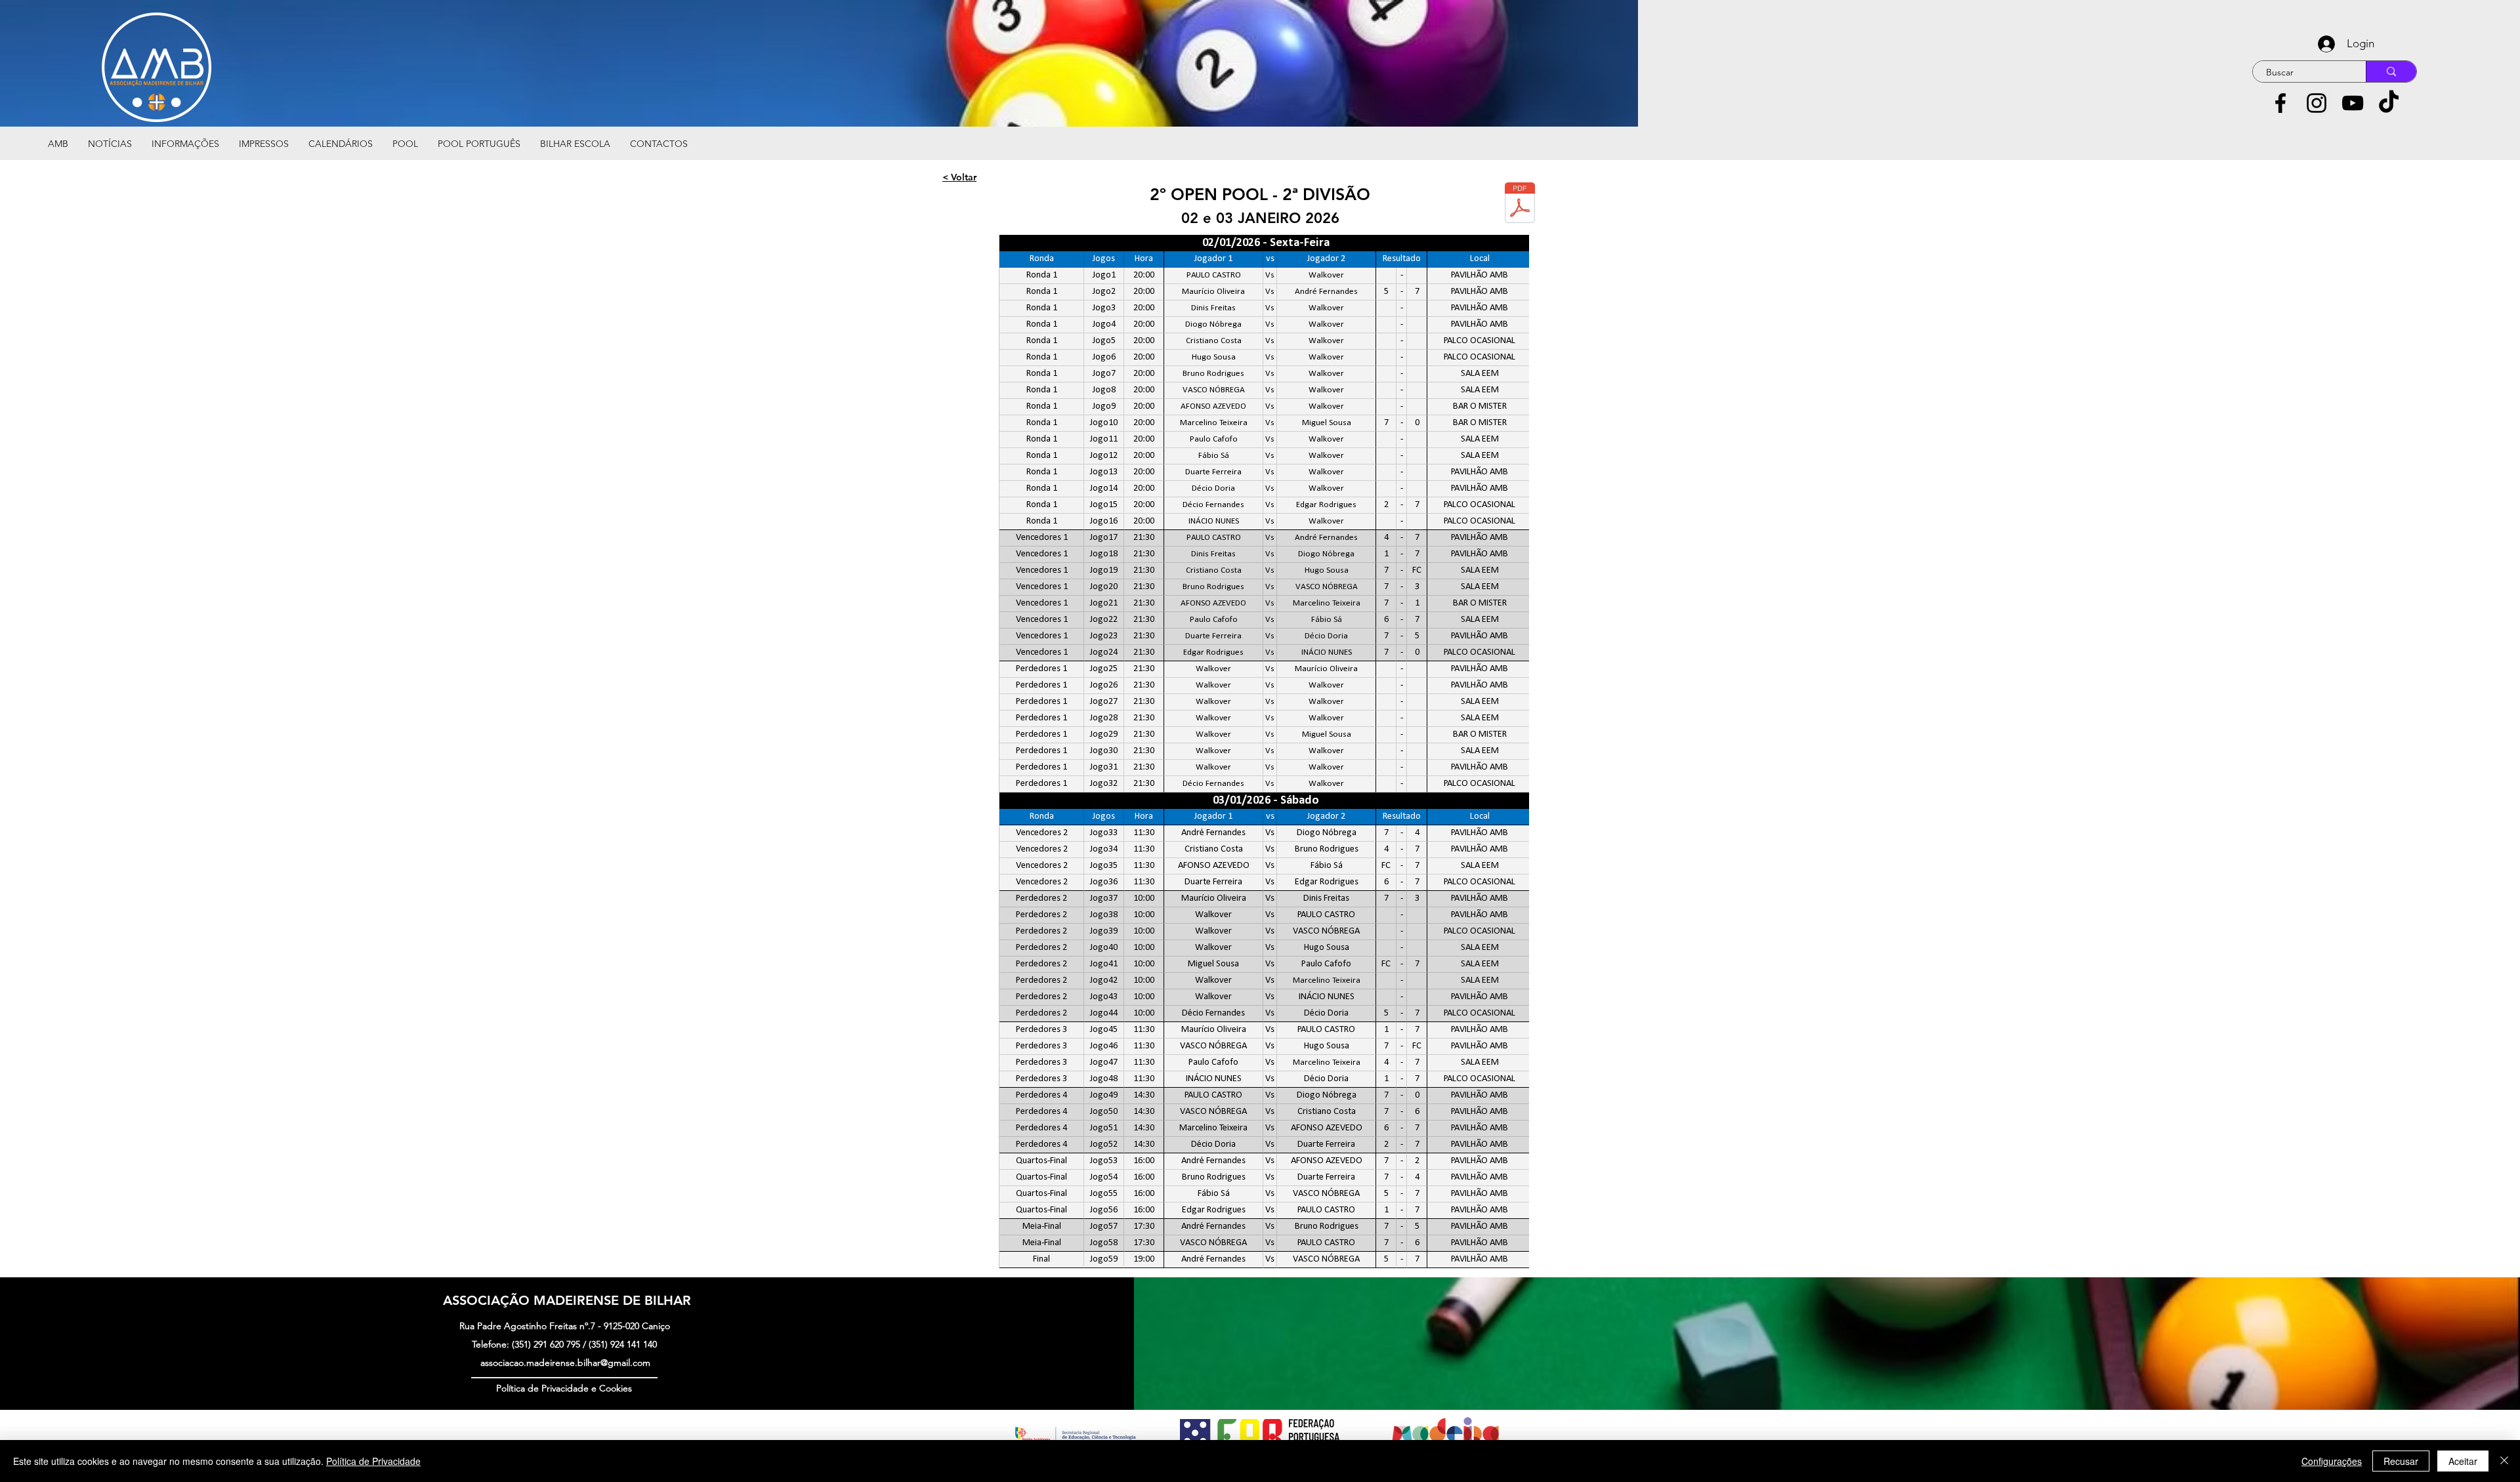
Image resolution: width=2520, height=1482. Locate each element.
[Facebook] (2280, 103)
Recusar (2401, 1461)
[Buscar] (2391, 72)
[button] (185, 144)
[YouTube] (2353, 103)
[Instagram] (2317, 103)
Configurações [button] (2332, 1461)
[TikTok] (2389, 103)
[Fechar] (2504, 1461)
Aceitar (2463, 1461)
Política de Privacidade (373, 1461)
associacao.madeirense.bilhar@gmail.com (565, 1363)
